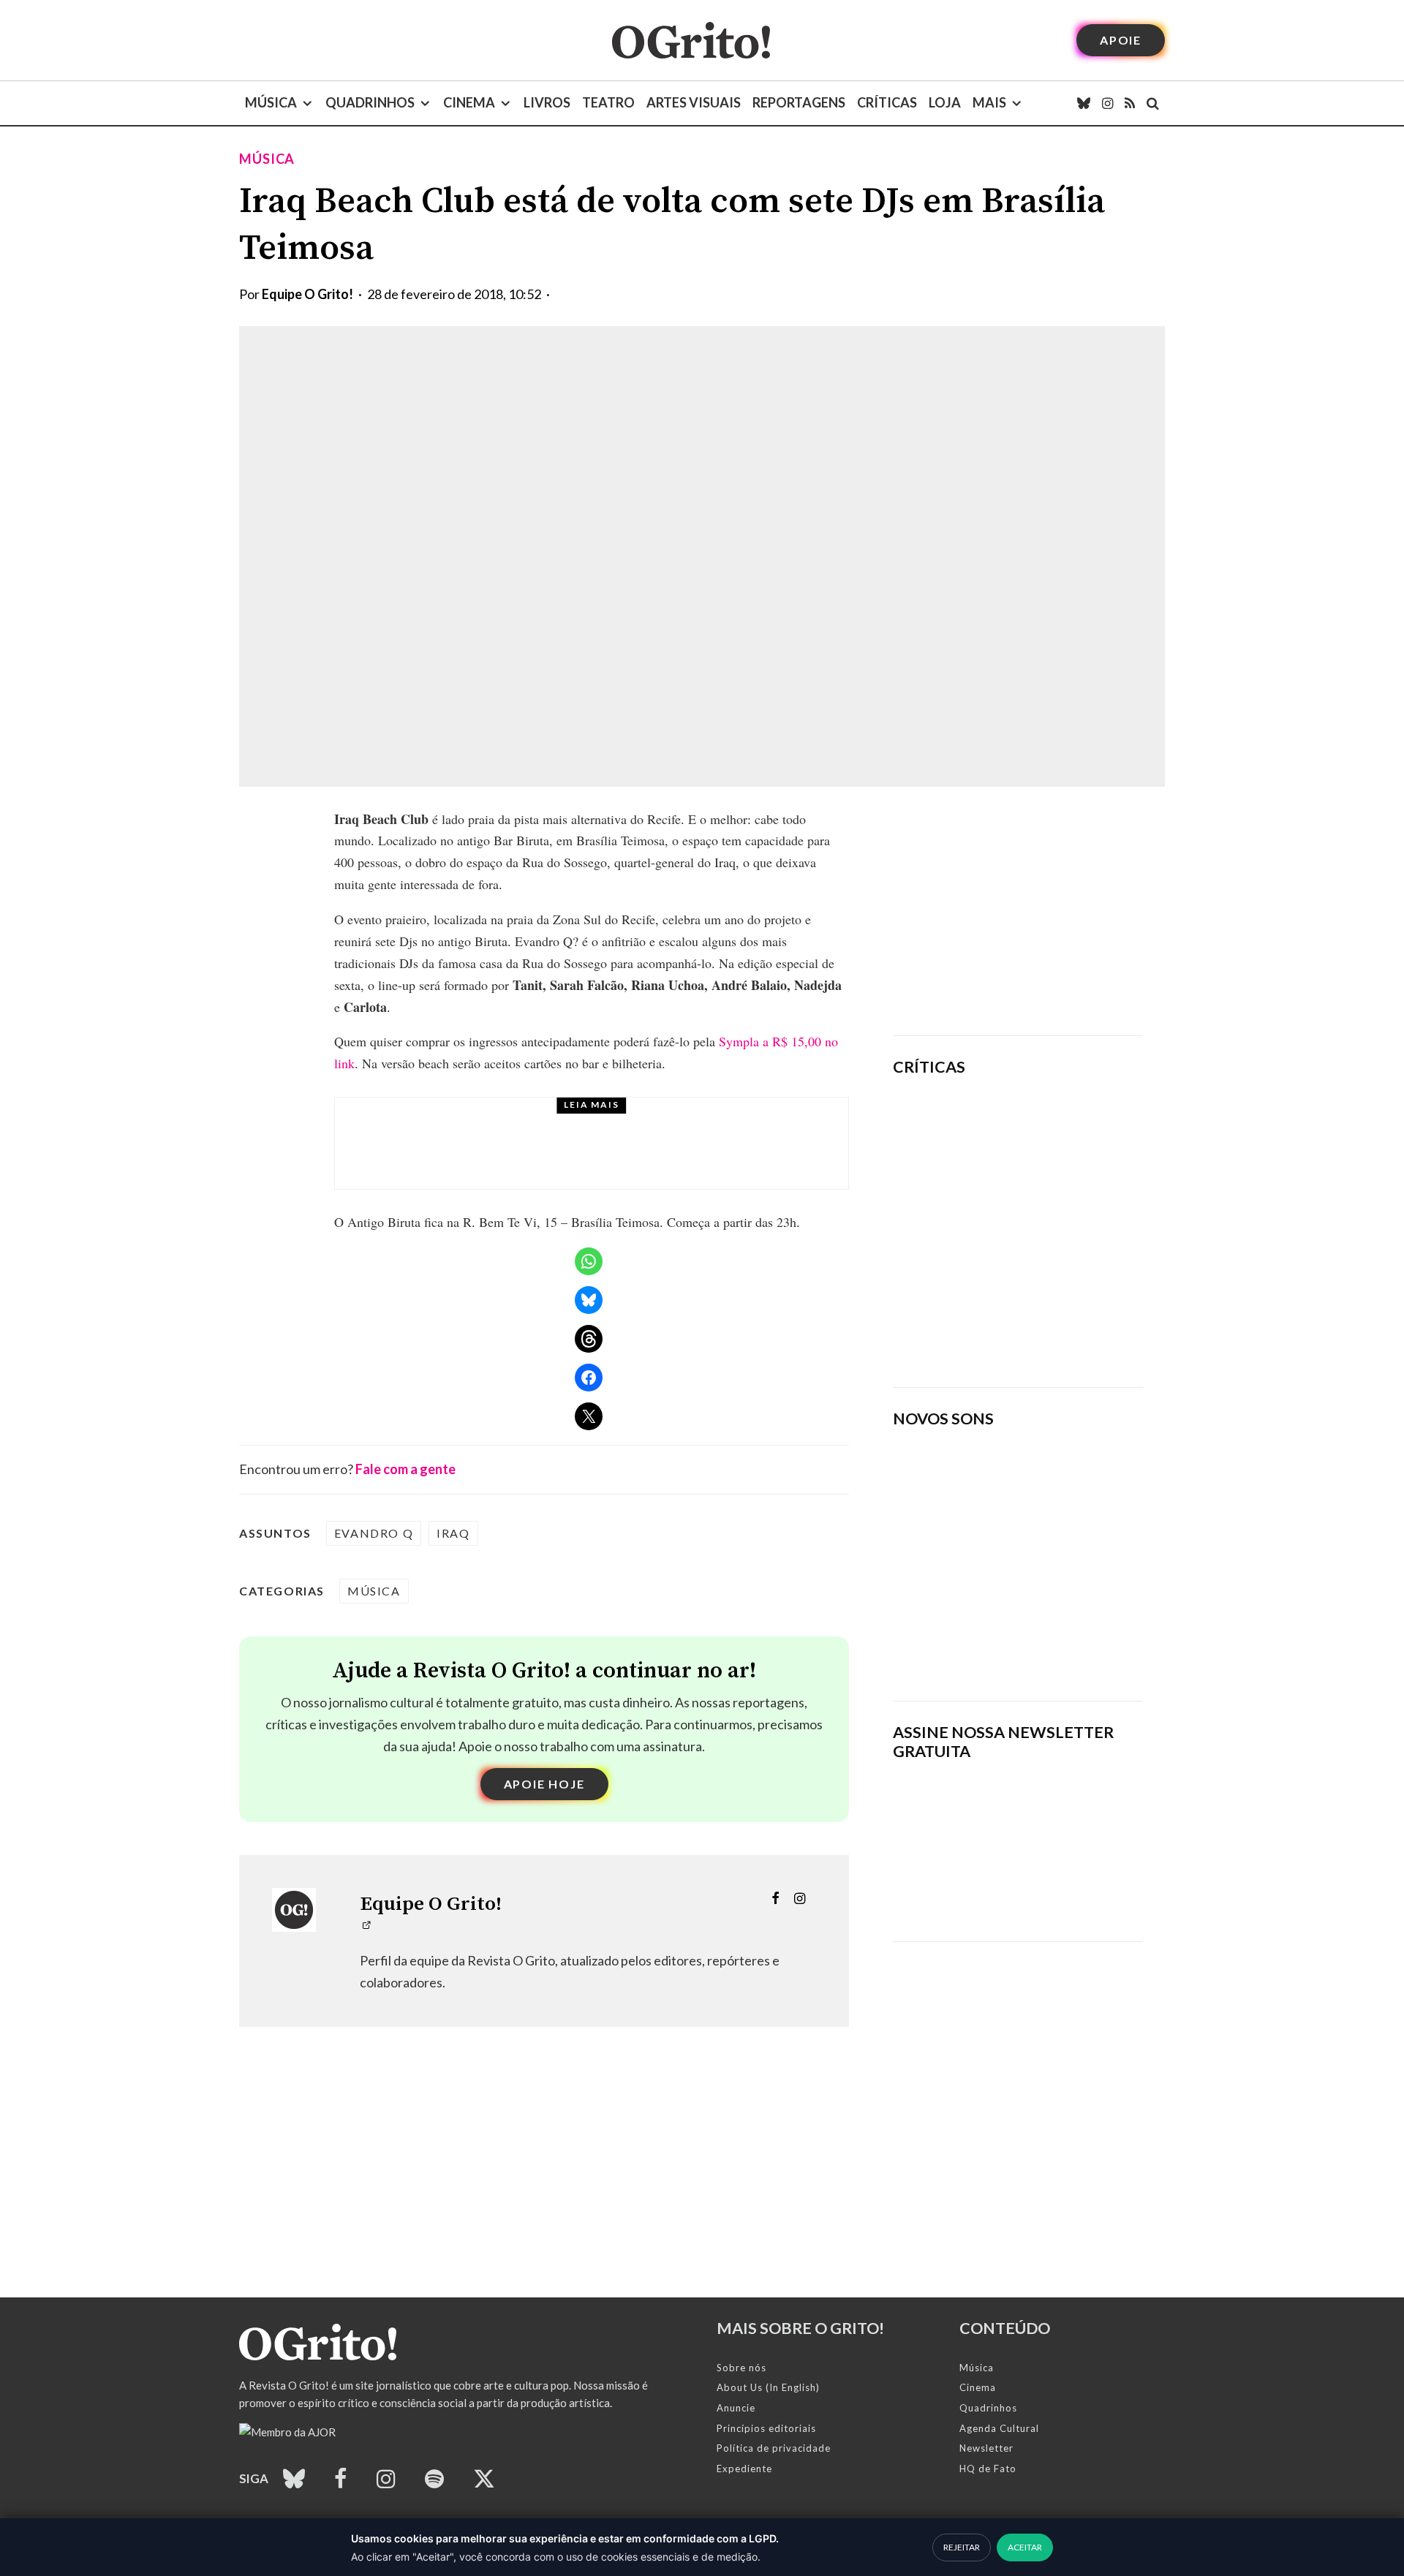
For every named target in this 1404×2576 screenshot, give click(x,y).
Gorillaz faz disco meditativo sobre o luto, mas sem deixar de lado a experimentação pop (1058, 1224)
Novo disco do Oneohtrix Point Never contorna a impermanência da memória (1064, 1326)
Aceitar (1025, 2547)
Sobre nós (741, 2368)
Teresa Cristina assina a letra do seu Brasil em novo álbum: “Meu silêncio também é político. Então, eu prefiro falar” (635, 1157)
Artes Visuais (694, 102)
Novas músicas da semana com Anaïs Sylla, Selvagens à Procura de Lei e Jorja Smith (999, 1642)
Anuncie (736, 2408)
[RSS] (1130, 103)
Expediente (744, 2469)
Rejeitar (962, 2547)
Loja (945, 102)
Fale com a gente (405, 1469)
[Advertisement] (1018, 911)
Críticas (887, 102)
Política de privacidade (774, 2448)
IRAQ (453, 1533)
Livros (547, 102)
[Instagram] (1107, 103)
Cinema (469, 102)
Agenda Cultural (999, 2428)
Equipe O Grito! (307, 294)
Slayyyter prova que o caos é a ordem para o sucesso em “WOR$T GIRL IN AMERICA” (1061, 1130)
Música (271, 102)
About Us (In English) (768, 2387)
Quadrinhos (370, 102)
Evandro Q (374, 1533)
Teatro (608, 102)
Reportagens (799, 102)
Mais (989, 102)
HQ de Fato (988, 2469)
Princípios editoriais (766, 2428)
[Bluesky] (1084, 103)
